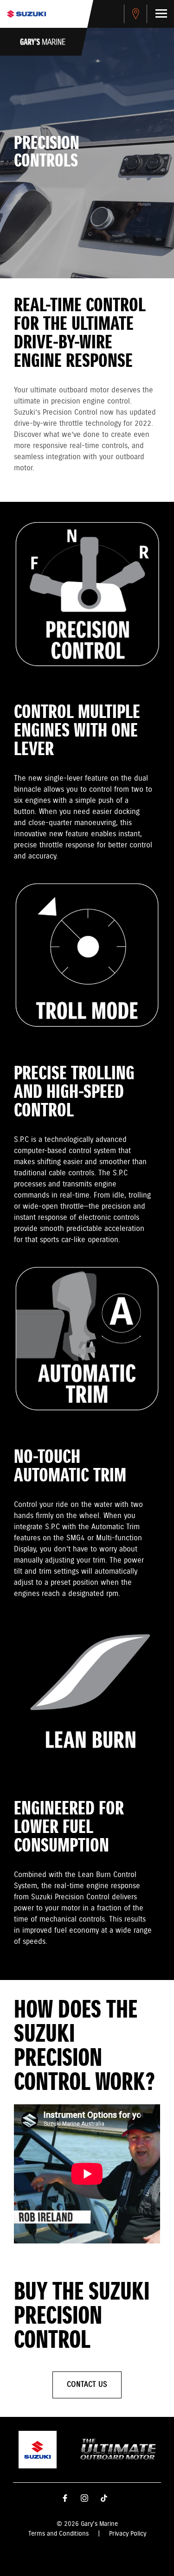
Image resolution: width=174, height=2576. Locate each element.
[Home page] (26, 14)
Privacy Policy (128, 2534)
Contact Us (87, 2385)
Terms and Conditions (58, 2534)
